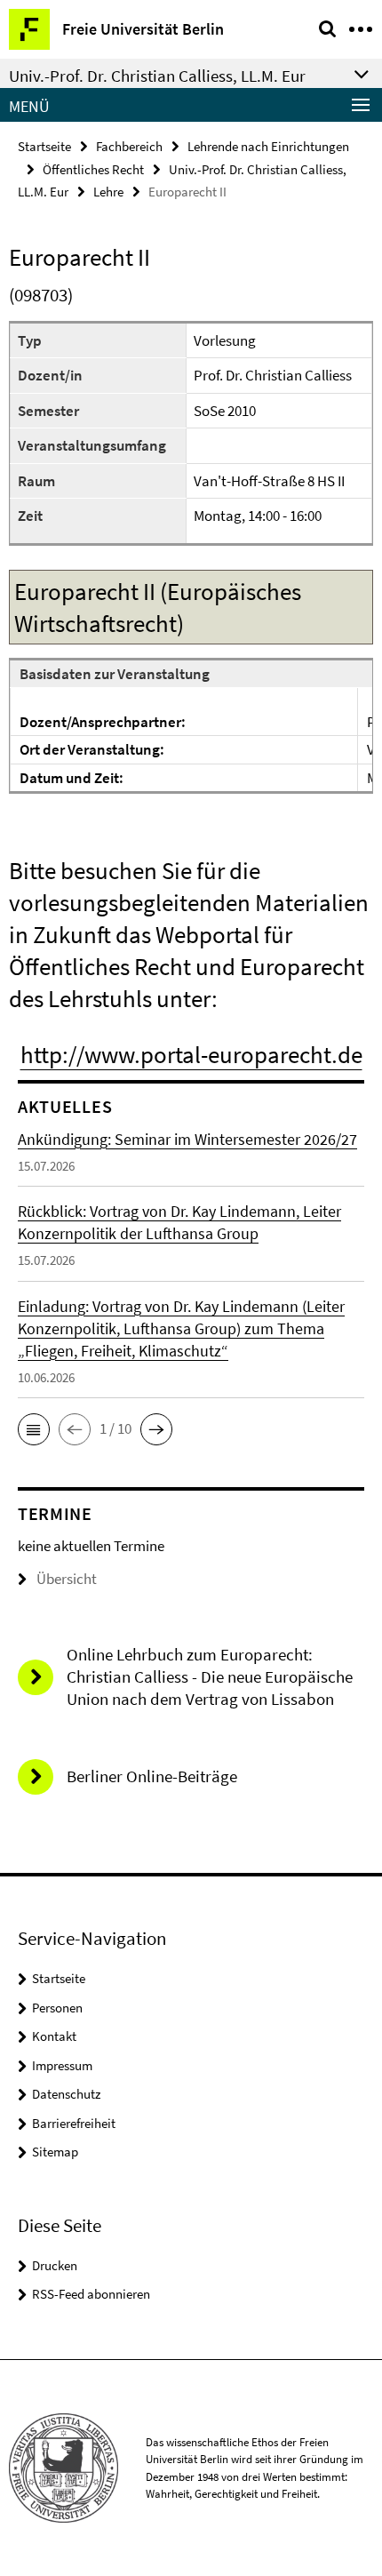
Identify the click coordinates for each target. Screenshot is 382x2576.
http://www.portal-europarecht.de (191, 1054)
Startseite (44, 146)
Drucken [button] (55, 2265)
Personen (57, 2008)
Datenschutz (66, 2094)
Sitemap (55, 2152)
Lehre (108, 192)
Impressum (62, 2065)
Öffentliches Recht (93, 169)
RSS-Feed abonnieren (91, 2294)
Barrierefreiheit (74, 2123)
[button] (34, 1429)
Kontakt (54, 2036)
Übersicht (67, 1579)
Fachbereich (129, 146)
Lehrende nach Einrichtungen (268, 146)
